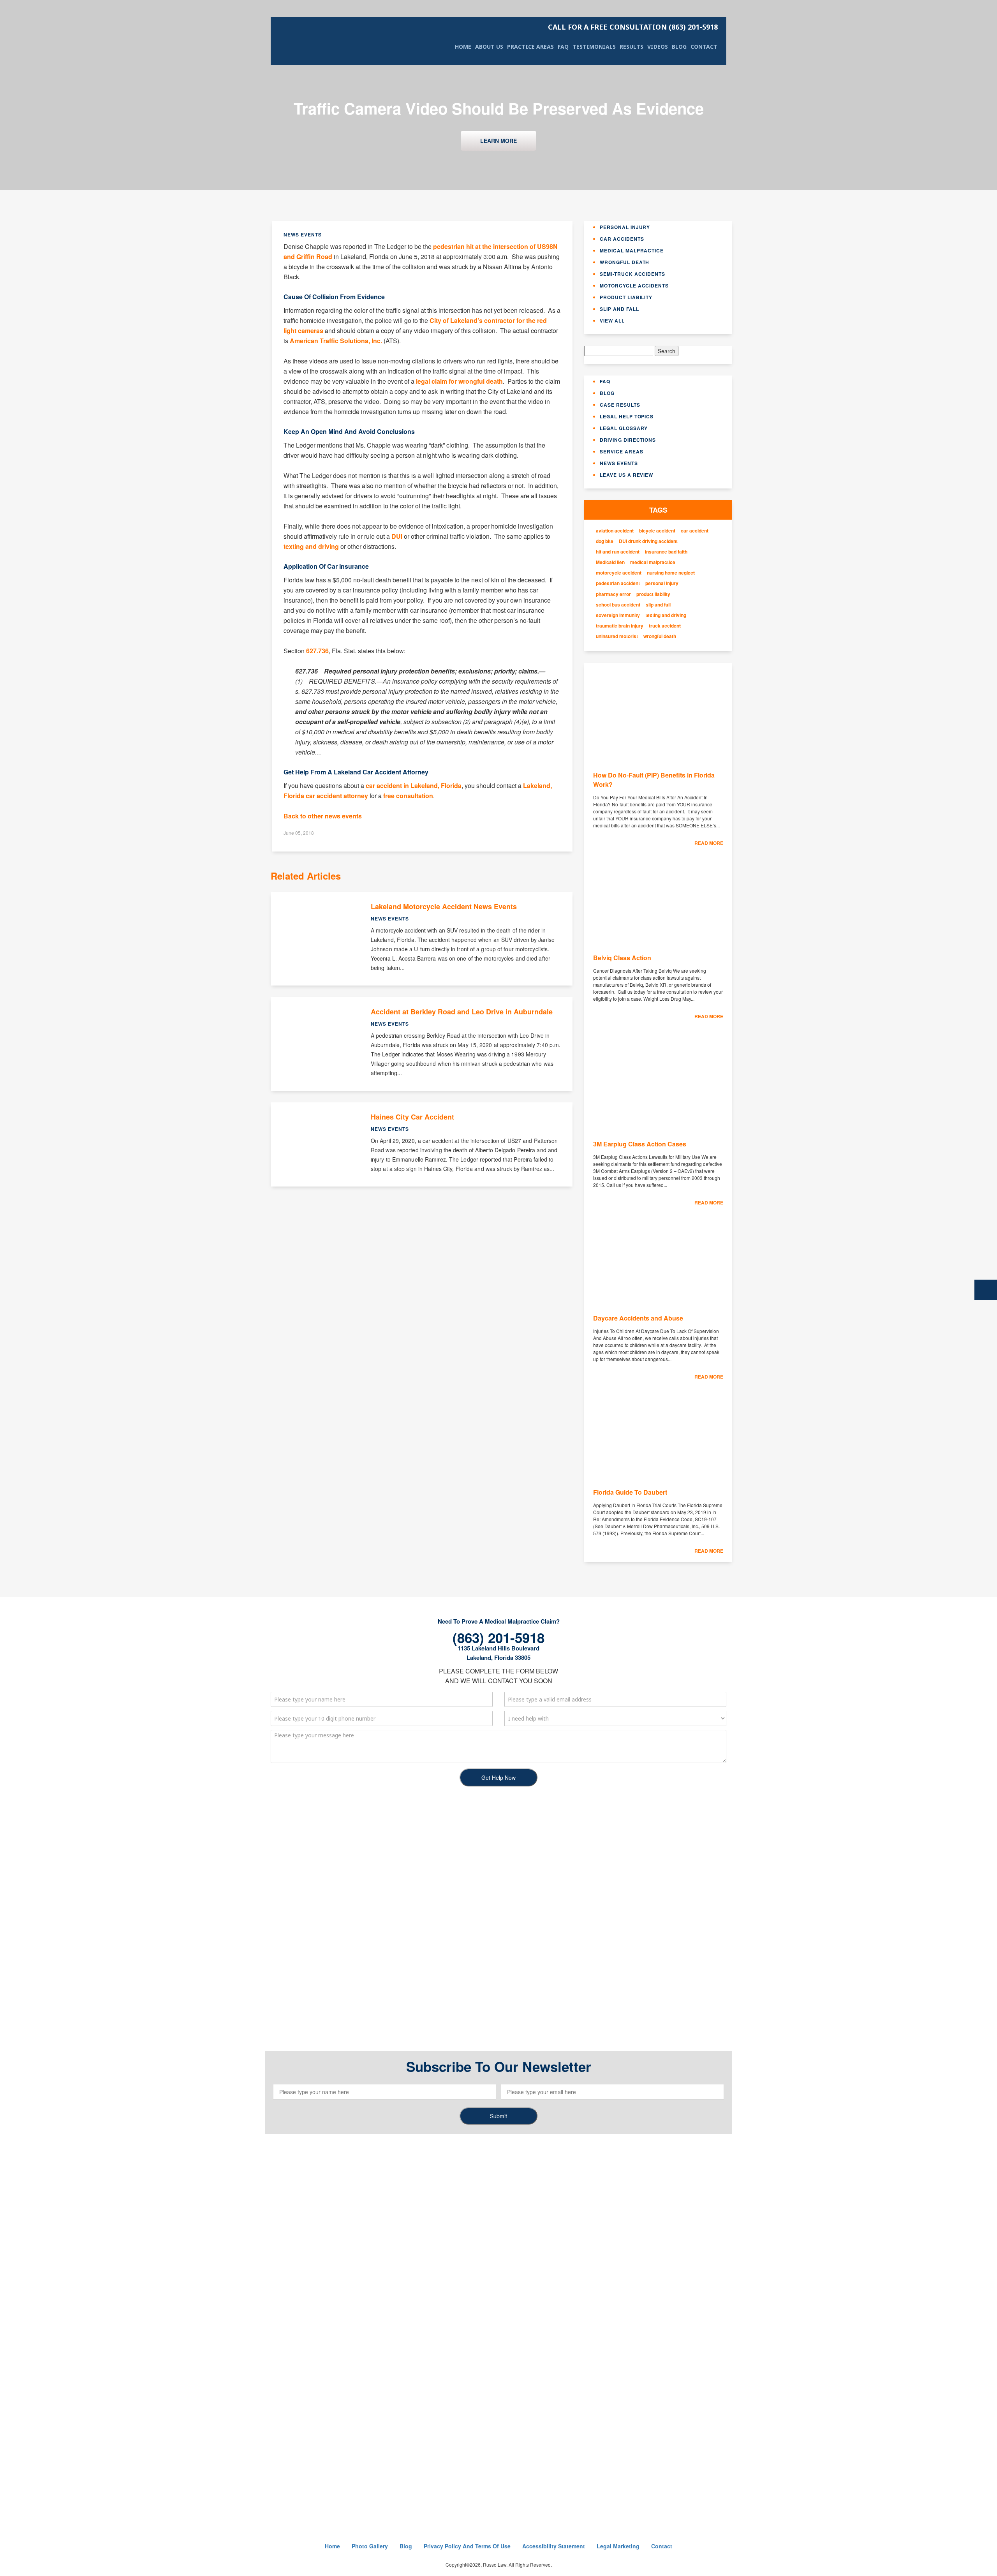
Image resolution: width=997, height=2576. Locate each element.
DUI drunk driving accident (648, 541)
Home (463, 47)
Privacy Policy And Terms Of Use (467, 2546)
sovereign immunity (618, 615)
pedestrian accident (618, 583)
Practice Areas (530, 47)
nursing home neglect (671, 573)
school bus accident (618, 605)
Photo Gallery (370, 2546)
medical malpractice (653, 562)
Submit (498, 2116)
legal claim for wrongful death (459, 381)
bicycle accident (657, 531)
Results (631, 47)
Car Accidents (622, 239)
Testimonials (594, 47)
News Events (619, 463)
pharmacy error (613, 594)
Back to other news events (323, 816)
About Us (489, 47)
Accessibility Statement (554, 2546)
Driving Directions (628, 440)
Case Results (620, 405)
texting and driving (311, 546)
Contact (704, 47)
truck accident (665, 626)
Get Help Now (498, 1777)
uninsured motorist (617, 636)
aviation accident (615, 531)
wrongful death (660, 636)
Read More (709, 843)
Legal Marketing (618, 2546)
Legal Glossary (624, 428)
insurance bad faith (666, 552)
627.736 (317, 651)
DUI (397, 536)
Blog (679, 47)
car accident (695, 531)
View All (612, 321)
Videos (658, 47)
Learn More (498, 141)
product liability (653, 594)
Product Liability (626, 297)
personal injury (662, 583)
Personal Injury (625, 227)
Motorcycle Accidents (634, 286)
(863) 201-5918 (633, 27)
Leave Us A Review (626, 475)
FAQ (563, 47)
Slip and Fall (619, 309)
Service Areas (621, 451)
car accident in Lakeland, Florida (414, 785)
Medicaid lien (610, 562)
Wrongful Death (624, 262)
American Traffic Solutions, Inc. (336, 341)
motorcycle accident (619, 573)
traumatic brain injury (620, 626)
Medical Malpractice (632, 250)
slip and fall (658, 605)
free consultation (408, 796)
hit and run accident (618, 552)
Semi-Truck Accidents (632, 274)
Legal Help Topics (627, 416)
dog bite (605, 541)
